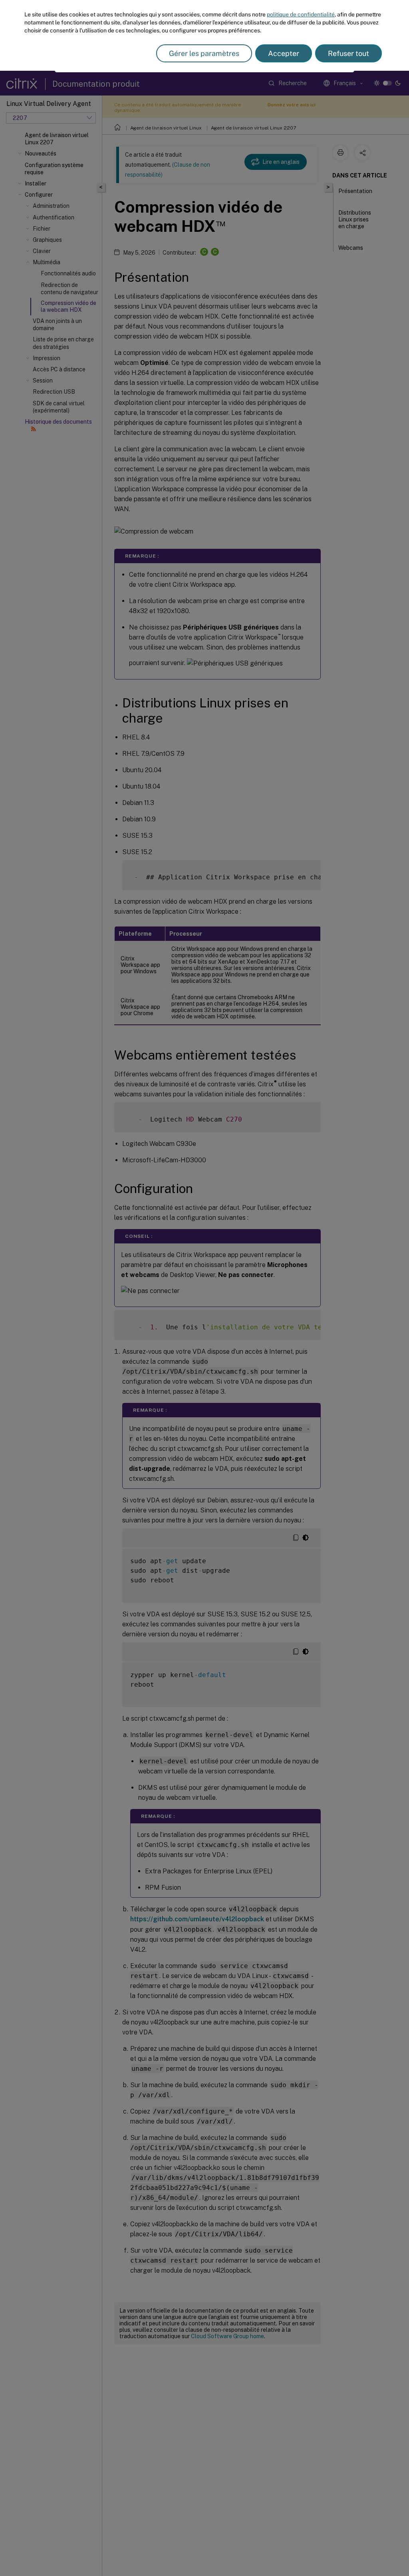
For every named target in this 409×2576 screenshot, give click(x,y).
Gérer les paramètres (204, 53)
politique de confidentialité (301, 14)
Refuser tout (348, 53)
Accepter (284, 53)
